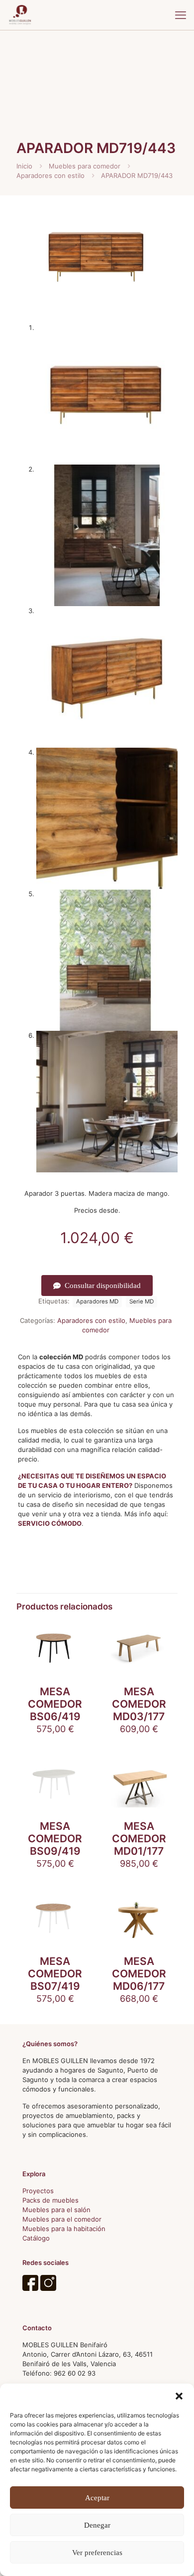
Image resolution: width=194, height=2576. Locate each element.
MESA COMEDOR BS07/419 (55, 1974)
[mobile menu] (181, 15)
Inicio (24, 166)
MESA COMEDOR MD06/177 (139, 1974)
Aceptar (97, 2498)
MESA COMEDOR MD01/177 (139, 1839)
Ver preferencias (97, 2553)
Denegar (97, 2525)
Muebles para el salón (56, 2210)
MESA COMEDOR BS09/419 (55, 1839)
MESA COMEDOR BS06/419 (55, 1704)
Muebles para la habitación (64, 2229)
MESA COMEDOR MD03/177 (139, 1704)
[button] (179, 2396)
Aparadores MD (97, 1301)
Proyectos (38, 2191)
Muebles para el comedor (62, 2219)
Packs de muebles (50, 2200)
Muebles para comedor (85, 166)
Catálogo (36, 2238)
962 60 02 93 (75, 2373)
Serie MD (142, 1301)
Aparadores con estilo (50, 175)
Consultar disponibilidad (103, 1286)
